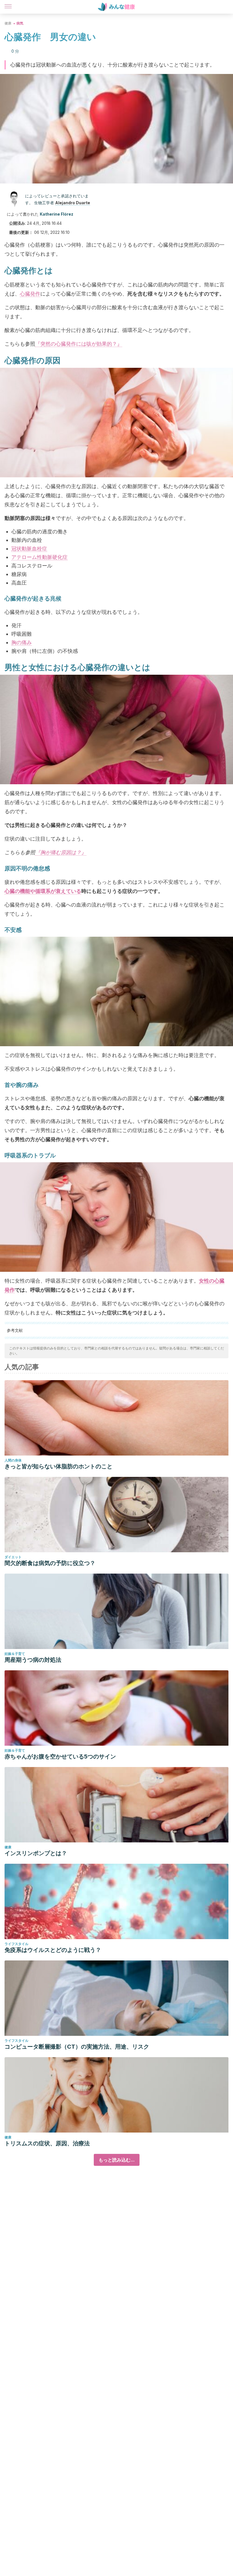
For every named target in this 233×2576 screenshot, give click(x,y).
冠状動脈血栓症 (29, 549)
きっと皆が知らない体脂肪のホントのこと (59, 1466)
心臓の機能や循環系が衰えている (43, 891)
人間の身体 (13, 1460)
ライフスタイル (16, 1944)
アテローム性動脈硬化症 (39, 557)
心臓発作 (30, 294)
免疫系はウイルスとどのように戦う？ (53, 1950)
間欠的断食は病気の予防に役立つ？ (50, 1563)
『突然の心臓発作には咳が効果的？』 (79, 344)
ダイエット (13, 1557)
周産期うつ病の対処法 (33, 1660)
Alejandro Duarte (73, 203)
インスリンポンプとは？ (36, 1853)
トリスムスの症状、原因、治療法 (47, 2143)
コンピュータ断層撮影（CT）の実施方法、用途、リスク (77, 2047)
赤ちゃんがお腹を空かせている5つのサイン (60, 1756)
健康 (8, 23)
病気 (20, 23)
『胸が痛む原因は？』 (61, 852)
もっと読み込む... (117, 2160)
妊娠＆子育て (15, 1654)
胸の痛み (22, 642)
